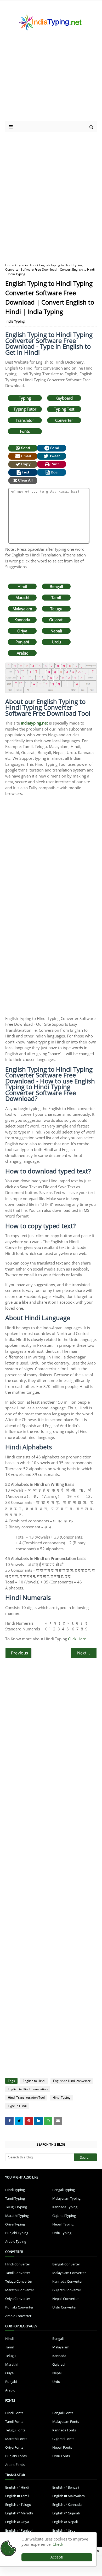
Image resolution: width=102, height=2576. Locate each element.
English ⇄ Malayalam (69, 2496)
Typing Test (64, 409)
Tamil (56, 597)
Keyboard (64, 398)
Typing (25, 398)
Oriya (22, 631)
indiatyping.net (34, 723)
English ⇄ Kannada (67, 2504)
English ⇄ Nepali (65, 2522)
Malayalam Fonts (66, 2421)
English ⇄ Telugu (18, 2504)
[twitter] (19, 2121)
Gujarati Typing (64, 2216)
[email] (58, 2121)
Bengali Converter (66, 2264)
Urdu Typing (62, 2233)
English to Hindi (34, 2081)
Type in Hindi (27, 265)
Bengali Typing (64, 2190)
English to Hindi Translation (28, 2089)
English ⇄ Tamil (17, 2496)
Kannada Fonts (64, 2430)
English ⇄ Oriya (17, 2522)
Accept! (57, 2557)
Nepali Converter (66, 2299)
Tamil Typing (15, 2198)
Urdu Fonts (61, 2456)
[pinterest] (29, 2121)
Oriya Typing (15, 2224)
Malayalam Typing (66, 2198)
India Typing (15, 321)
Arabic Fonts (15, 2465)
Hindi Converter (18, 2264)
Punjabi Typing (17, 2233)
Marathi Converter (20, 2290)
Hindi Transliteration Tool (26, 2097)
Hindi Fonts (14, 2413)
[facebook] (9, 2121)
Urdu (56, 642)
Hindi (22, 586)
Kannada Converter (67, 2281)
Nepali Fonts (62, 2447)
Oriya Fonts (14, 2447)
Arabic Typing (16, 2241)
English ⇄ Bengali (66, 2487)
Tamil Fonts (14, 2421)
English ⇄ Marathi (19, 2513)
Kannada (22, 620)
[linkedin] (38, 2121)
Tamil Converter (18, 2273)
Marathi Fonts (16, 2439)
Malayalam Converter (69, 2273)
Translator (25, 420)
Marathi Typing (17, 2216)
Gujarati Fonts (63, 2439)
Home (10, 265)
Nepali (56, 631)
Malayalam (22, 609)
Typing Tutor (25, 409)
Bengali (56, 586)
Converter (64, 420)
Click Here (77, 1639)
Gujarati (56, 620)
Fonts (25, 431)
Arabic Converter (18, 2316)
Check (58, 2544)
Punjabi (22, 642)
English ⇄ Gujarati (66, 2513)
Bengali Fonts (63, 2413)
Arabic (22, 653)
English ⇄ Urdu (64, 2530)
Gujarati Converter (67, 2290)
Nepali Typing (63, 2224)
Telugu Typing (16, 2207)
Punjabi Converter (19, 2307)
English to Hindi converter (72, 2081)
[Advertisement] (50, 82)
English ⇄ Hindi (17, 2487)
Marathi (22, 597)
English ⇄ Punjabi (19, 2530)
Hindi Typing (62, 2097)
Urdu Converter (64, 2307)
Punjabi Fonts (16, 2456)
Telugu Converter (19, 2281)
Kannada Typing (65, 2207)
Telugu (56, 609)
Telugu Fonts (15, 2430)
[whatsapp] (48, 2121)
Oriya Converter (18, 2299)
